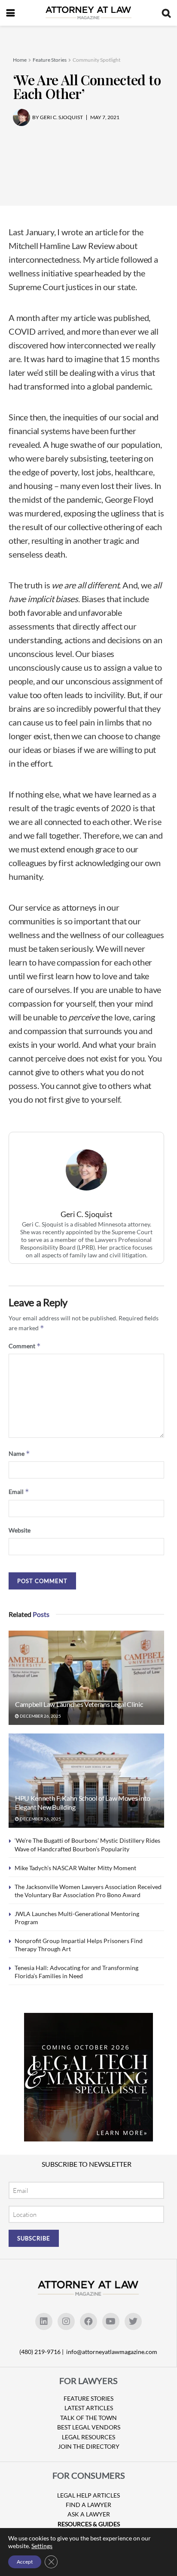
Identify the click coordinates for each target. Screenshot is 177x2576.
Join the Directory (89, 2446)
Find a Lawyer (88, 2505)
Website (20, 1530)
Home (20, 60)
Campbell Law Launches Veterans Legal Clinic (79, 1704)
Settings (42, 2546)
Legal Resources (88, 2437)
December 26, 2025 (40, 1716)
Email (19, 1492)
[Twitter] (133, 2321)
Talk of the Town (88, 2418)
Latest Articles (89, 2408)
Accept (25, 2562)
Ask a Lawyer (89, 2514)
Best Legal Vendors (89, 2427)
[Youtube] (111, 2321)
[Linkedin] (44, 2321)
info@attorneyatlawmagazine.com (112, 2352)
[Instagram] (66, 2321)
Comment (25, 1346)
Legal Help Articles (88, 2495)
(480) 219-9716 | (42, 2352)
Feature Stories (50, 60)
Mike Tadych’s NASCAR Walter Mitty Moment (75, 1868)
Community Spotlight (96, 60)
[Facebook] (88, 2321)
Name (19, 1453)
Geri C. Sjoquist (87, 1214)
